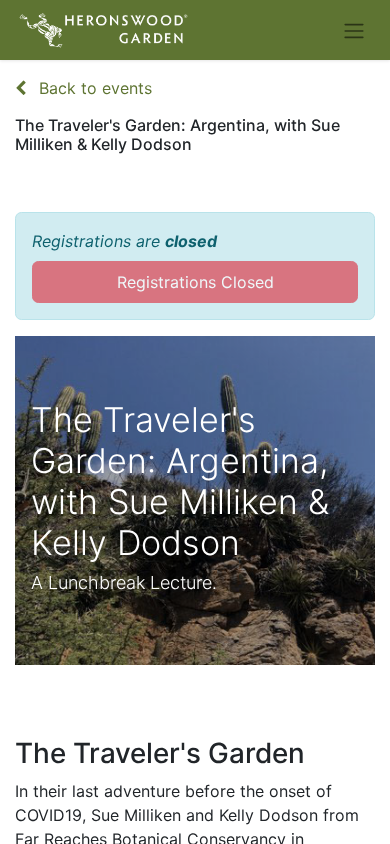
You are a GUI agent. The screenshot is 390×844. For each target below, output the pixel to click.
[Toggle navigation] (354, 30)
